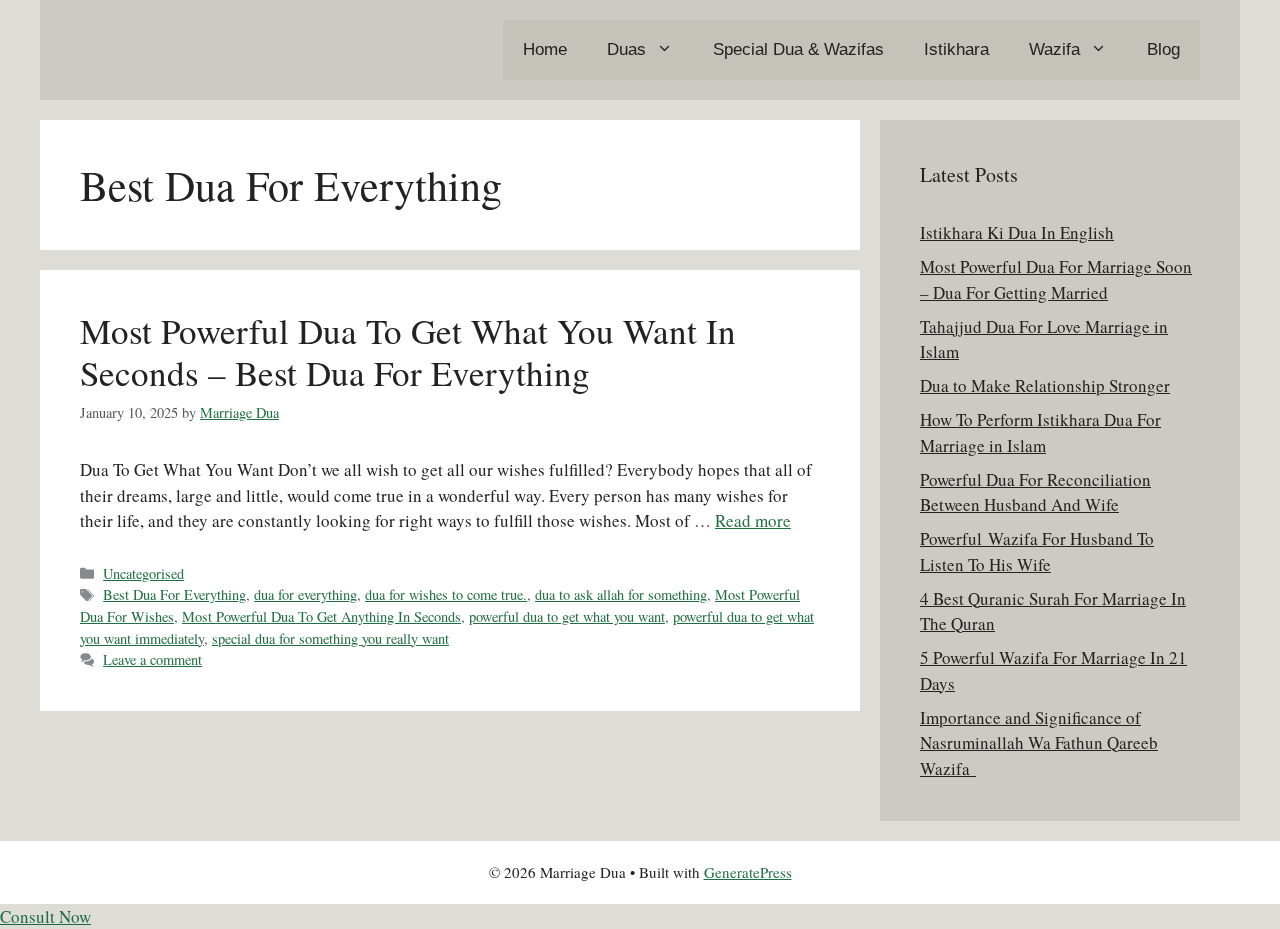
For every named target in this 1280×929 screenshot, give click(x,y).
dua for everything (305, 594)
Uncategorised (143, 573)
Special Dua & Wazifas (798, 49)
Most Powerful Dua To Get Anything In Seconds (321, 616)
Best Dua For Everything (174, 594)
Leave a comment (152, 659)
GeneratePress (748, 872)
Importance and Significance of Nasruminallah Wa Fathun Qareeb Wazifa (1039, 743)
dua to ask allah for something (621, 594)
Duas (626, 49)
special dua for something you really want (330, 638)
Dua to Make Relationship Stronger (1045, 385)
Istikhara (956, 49)
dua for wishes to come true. (446, 594)
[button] (45, 916)
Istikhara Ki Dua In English (1017, 232)
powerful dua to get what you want (567, 616)
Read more (753, 520)
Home (545, 49)
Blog (1163, 49)
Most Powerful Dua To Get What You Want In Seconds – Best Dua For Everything (408, 351)
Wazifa (1054, 49)
